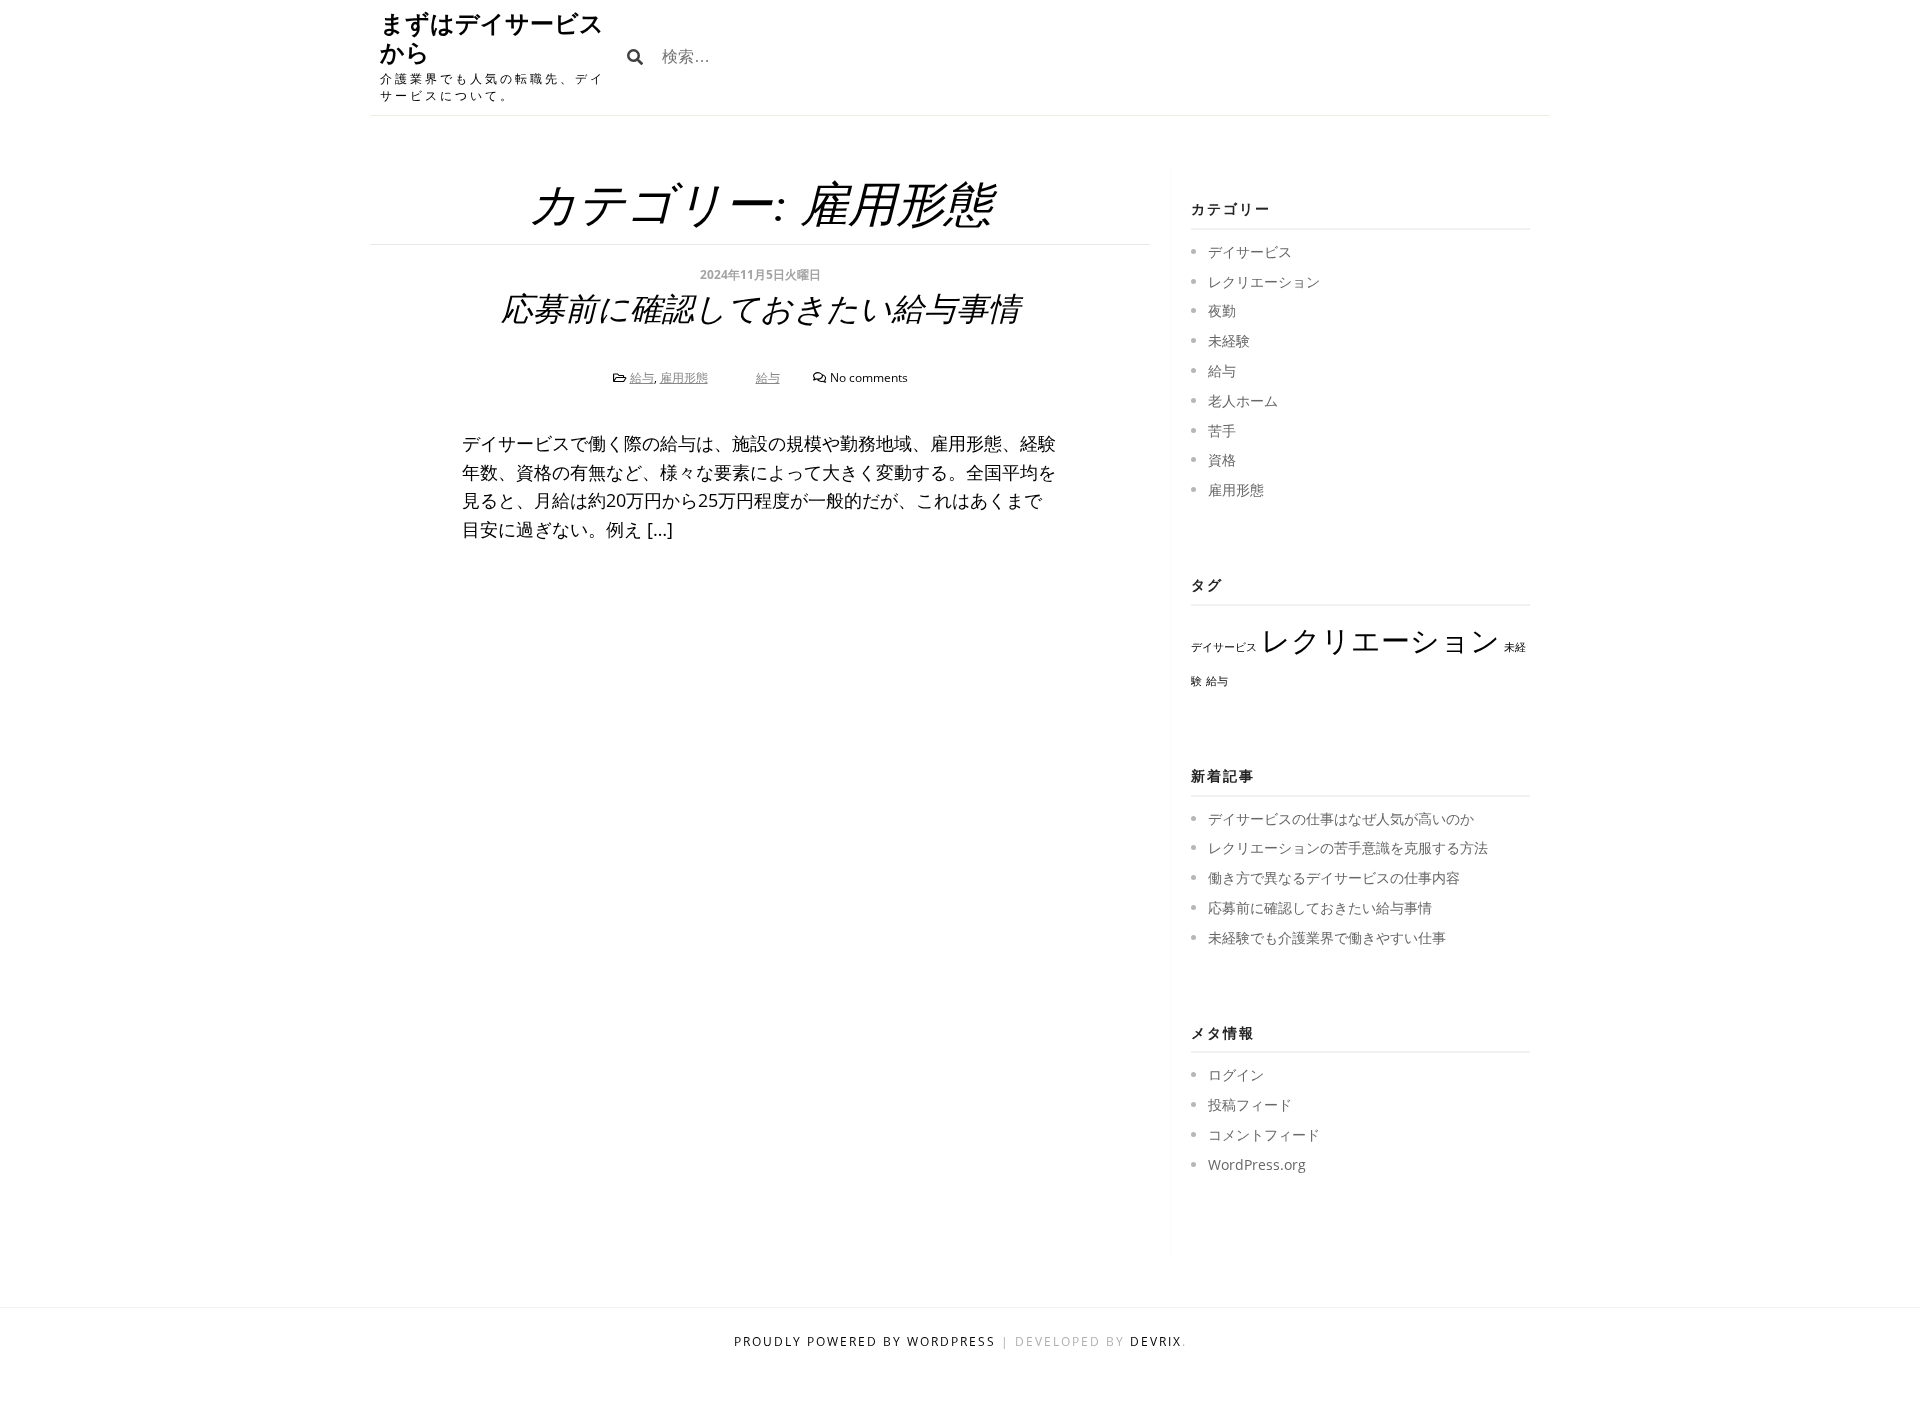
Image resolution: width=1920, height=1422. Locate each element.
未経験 (1229, 340)
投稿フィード (1250, 1104)
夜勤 (1222, 310)
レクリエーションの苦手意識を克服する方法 (1348, 847)
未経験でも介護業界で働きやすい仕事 (1327, 937)
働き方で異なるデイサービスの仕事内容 (1334, 877)
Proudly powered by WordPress (867, 1341)
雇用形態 (684, 377)
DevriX (1156, 1341)
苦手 (1222, 430)
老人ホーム (1243, 400)
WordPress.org (1257, 1164)
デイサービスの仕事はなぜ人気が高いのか (1341, 818)
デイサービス (1250, 251)
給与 (642, 377)
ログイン (1236, 1074)
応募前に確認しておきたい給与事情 (760, 309)
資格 (1222, 459)
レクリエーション (1264, 281)
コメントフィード (1264, 1134)
